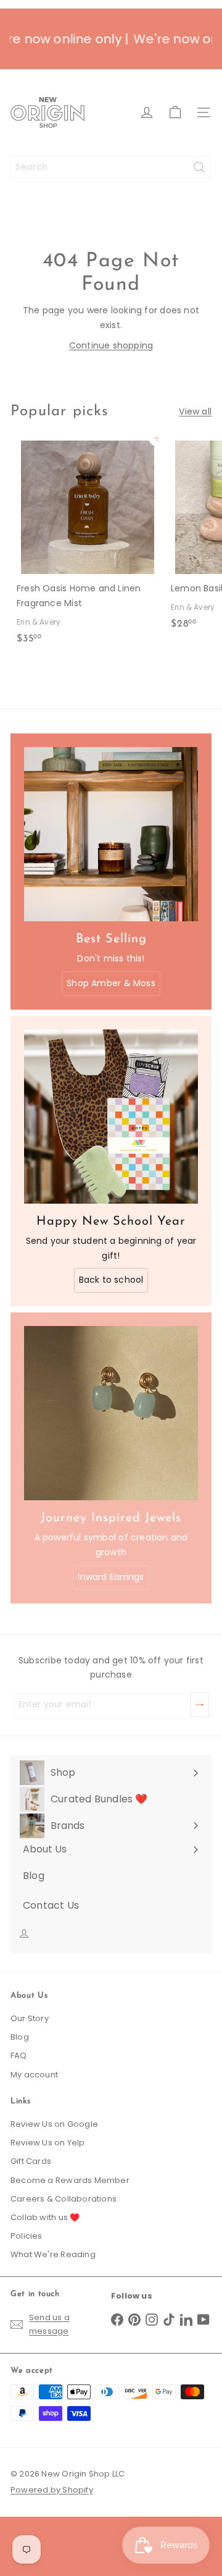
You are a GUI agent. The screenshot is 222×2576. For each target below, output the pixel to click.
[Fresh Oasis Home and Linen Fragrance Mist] (88, 544)
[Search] (199, 167)
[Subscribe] (200, 1705)
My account (34, 2075)
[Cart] (175, 112)
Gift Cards (31, 2161)
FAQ (19, 2055)
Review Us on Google (54, 2124)
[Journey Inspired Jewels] (111, 1413)
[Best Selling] (111, 834)
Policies (27, 2236)
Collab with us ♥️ (45, 2217)
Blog (20, 2037)
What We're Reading (53, 2254)
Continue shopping (111, 345)
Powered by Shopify (52, 2490)
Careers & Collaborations (64, 2199)
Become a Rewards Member (70, 2180)
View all (195, 412)
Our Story (30, 2018)
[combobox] (111, 167)
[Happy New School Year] (111, 1117)
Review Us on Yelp (48, 2143)
